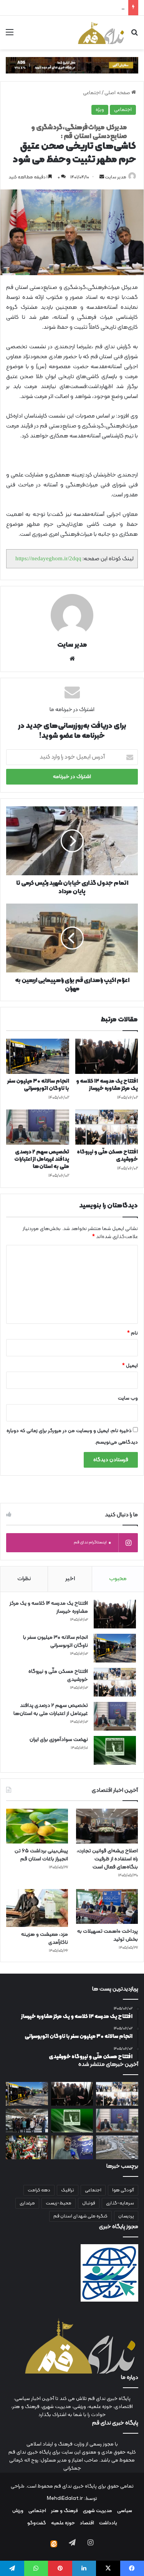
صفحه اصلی (118, 93)
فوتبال (89, 2203)
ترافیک (68, 2190)
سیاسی (125, 2511)
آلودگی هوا (123, 2190)
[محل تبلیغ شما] (72, 65)
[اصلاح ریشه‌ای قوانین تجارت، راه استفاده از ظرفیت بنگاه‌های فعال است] (107, 1826)
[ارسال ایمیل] (102, 177)
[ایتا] (54, 2544)
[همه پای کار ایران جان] (27, 2147)
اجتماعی (92, 93)
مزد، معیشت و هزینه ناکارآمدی (45, 1938)
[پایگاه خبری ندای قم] (101, 33)
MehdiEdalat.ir (65, 2499)
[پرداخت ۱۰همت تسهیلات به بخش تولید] (107, 1906)
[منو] (10, 35)
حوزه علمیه (63, 2523)
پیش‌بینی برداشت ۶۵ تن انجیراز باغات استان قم (41, 1855)
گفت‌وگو (37, 2523)
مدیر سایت (116, 177)
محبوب (118, 1579)
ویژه (100, 110)
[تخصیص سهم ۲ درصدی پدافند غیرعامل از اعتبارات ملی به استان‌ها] (38, 1127)
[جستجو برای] (134, 35)
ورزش (18, 2511)
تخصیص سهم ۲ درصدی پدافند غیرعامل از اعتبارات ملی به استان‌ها (42, 1159)
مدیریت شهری (98, 2511)
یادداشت (108, 2523)
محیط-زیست (59, 2203)
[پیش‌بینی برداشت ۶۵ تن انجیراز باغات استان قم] (37, 1826)
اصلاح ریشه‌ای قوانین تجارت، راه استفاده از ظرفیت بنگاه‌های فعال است (107, 1859)
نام (132, 1333)
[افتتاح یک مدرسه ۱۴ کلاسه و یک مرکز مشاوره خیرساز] (107, 1056)
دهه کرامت (39, 2190)
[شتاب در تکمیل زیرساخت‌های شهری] (27, 2121)
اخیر (70, 1579)
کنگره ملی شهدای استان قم (80, 2216)
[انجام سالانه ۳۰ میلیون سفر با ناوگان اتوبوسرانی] (38, 1056)
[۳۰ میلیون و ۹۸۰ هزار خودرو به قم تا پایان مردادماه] (117, 2147)
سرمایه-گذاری (120, 2203)
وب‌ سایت (128, 1398)
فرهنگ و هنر (65, 2511)
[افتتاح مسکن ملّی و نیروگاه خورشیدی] (107, 1127)
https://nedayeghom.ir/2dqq (48, 558)
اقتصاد (87, 2523)
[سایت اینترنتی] (72, 659)
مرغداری (27, 2203)
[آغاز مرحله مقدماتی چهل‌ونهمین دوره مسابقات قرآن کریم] (72, 2147)
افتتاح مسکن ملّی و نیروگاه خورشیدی (107, 1156)
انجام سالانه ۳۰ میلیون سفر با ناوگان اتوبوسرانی (38, 1085)
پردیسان (126, 2216)
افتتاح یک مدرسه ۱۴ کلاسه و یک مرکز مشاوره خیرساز (107, 1085)
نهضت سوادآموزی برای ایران (96, 8)
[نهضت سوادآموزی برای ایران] (115, 1750)
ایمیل (130, 1366)
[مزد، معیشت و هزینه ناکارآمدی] (37, 1908)
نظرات (24, 1579)
